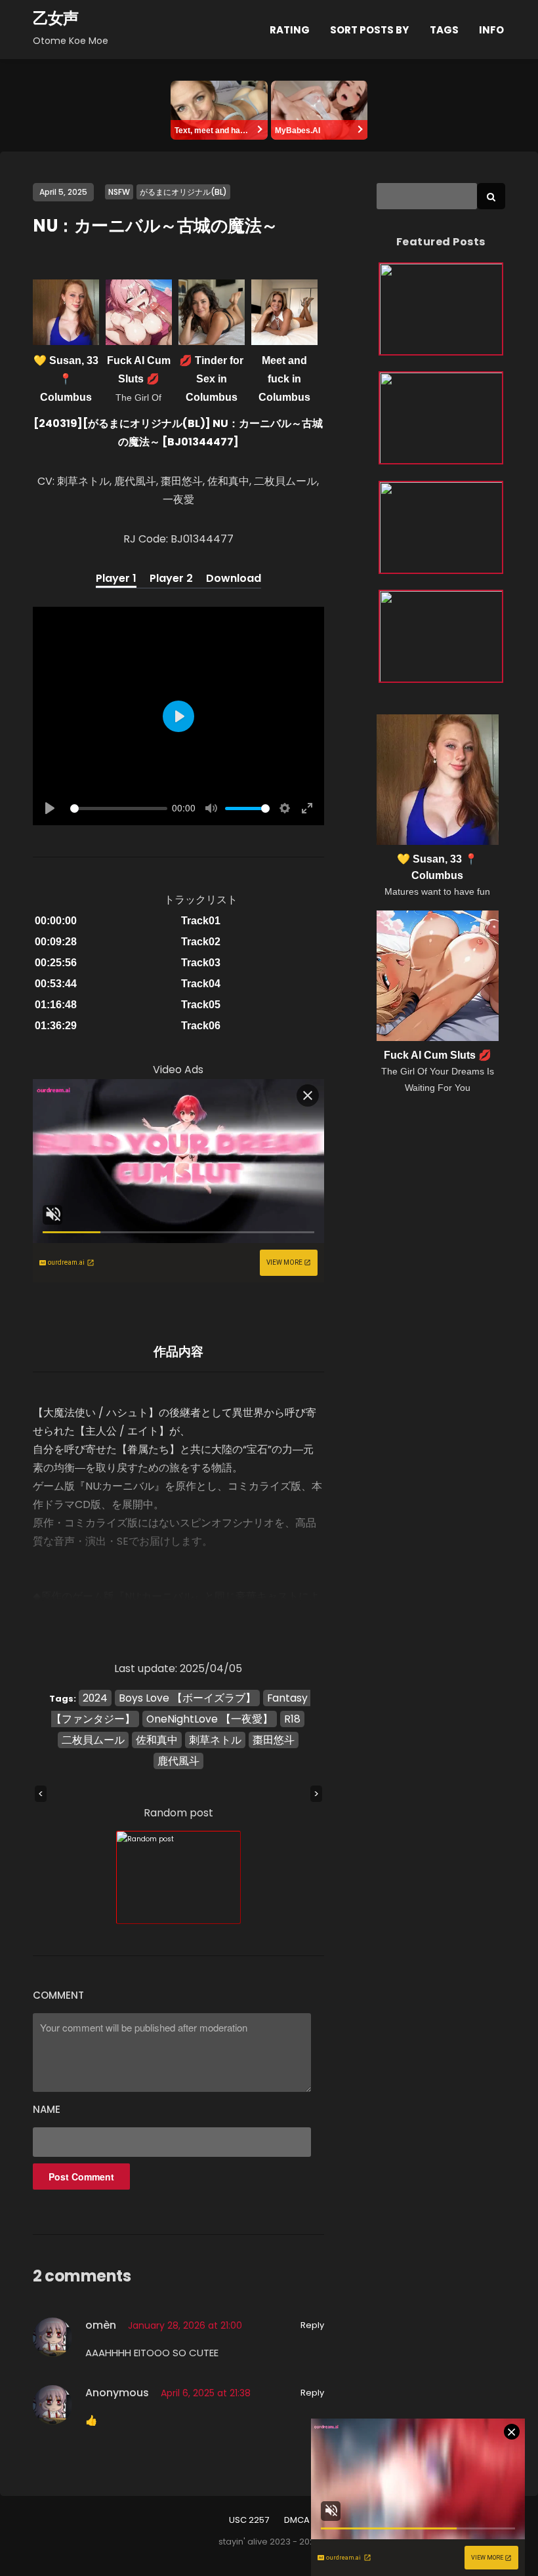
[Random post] (178, 1877)
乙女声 (55, 18)
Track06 (201, 1026)
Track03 (201, 963)
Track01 (201, 921)
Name (47, 2109)
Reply (312, 2325)
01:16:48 (56, 1005)
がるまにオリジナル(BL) (183, 192)
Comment (58, 1995)
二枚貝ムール (93, 1740)
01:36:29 (56, 1026)
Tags (444, 30)
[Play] (50, 808)
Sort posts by (369, 30)
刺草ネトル (215, 1740)
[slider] (119, 808)
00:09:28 (56, 942)
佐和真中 (157, 1740)
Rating (290, 30)
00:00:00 (56, 921)
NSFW (119, 192)
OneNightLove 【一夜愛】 (210, 1719)
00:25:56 (56, 963)
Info (491, 30)
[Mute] (211, 808)
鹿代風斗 (178, 1761)
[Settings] (285, 808)
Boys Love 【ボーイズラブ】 (187, 1698)
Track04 (201, 984)
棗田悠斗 (274, 1740)
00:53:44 (56, 984)
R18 (292, 1719)
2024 (95, 1698)
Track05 (201, 1005)
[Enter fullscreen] (307, 808)
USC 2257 (249, 2520)
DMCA (297, 2520)
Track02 (201, 942)
